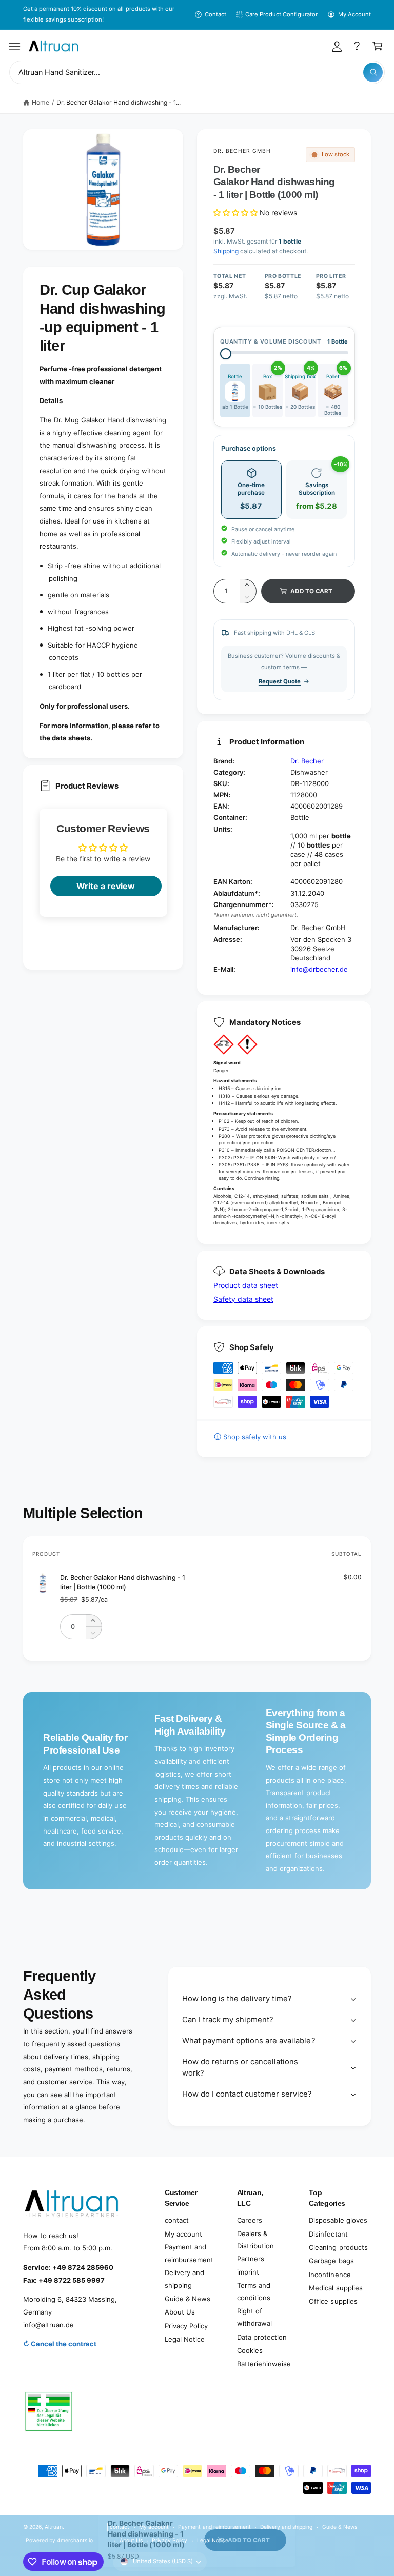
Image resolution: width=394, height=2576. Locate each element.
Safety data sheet (243, 1299)
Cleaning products (338, 2247)
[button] (15, 46)
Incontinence (330, 2275)
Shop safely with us (255, 1437)
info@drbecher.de (319, 969)
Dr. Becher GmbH (242, 151)
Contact (215, 14)
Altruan (54, 2527)
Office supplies (333, 2301)
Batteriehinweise (264, 2364)
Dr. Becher (307, 761)
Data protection (262, 2337)
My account (183, 2234)
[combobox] (197, 73)
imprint (248, 2272)
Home (41, 102)
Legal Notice (185, 2339)
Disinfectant (328, 2234)
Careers (250, 2220)
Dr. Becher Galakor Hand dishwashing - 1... (119, 102)
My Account (354, 14)
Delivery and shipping (184, 2279)
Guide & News (188, 2299)
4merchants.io (75, 2540)
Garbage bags (331, 2261)
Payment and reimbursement (189, 2253)
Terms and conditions (254, 2292)
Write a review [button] (106, 886)
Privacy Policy (186, 2326)
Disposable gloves (338, 2220)
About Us (180, 2312)
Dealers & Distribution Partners (255, 2246)
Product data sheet (246, 1285)
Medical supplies (336, 2288)
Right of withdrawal (254, 2317)
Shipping (226, 251)
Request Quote (280, 681)
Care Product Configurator (281, 14)
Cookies (250, 2350)
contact (177, 2220)
